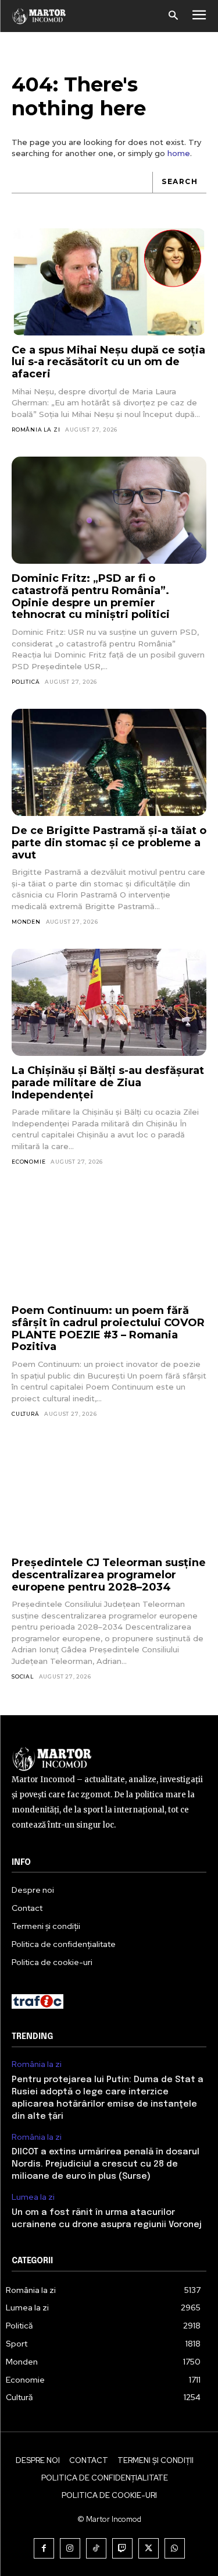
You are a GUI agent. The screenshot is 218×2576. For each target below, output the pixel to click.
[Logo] (39, 16)
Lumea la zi (33, 2197)
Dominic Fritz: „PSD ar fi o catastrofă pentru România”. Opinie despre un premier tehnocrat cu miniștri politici (91, 596)
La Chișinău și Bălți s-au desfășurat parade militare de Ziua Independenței (108, 1082)
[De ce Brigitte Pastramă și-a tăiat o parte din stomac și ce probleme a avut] (109, 762)
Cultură (26, 1414)
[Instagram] (70, 2548)
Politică (26, 682)
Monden (26, 922)
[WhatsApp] (175, 2548)
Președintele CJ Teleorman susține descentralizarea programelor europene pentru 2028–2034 (109, 1575)
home (179, 153)
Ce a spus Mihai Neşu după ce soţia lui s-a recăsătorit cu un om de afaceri (108, 362)
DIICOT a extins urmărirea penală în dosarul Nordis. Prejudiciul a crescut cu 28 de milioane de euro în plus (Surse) (106, 2164)
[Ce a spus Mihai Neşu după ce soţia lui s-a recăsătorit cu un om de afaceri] (109, 282)
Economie (28, 1162)
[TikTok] (96, 2548)
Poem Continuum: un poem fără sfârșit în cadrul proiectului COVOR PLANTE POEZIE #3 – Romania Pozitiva (108, 1328)
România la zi (36, 430)
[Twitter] (149, 2548)
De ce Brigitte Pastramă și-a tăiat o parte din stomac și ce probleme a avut (109, 842)
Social (23, 1676)
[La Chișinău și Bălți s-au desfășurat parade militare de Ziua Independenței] (109, 1002)
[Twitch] (122, 2548)
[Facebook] (44, 2548)
